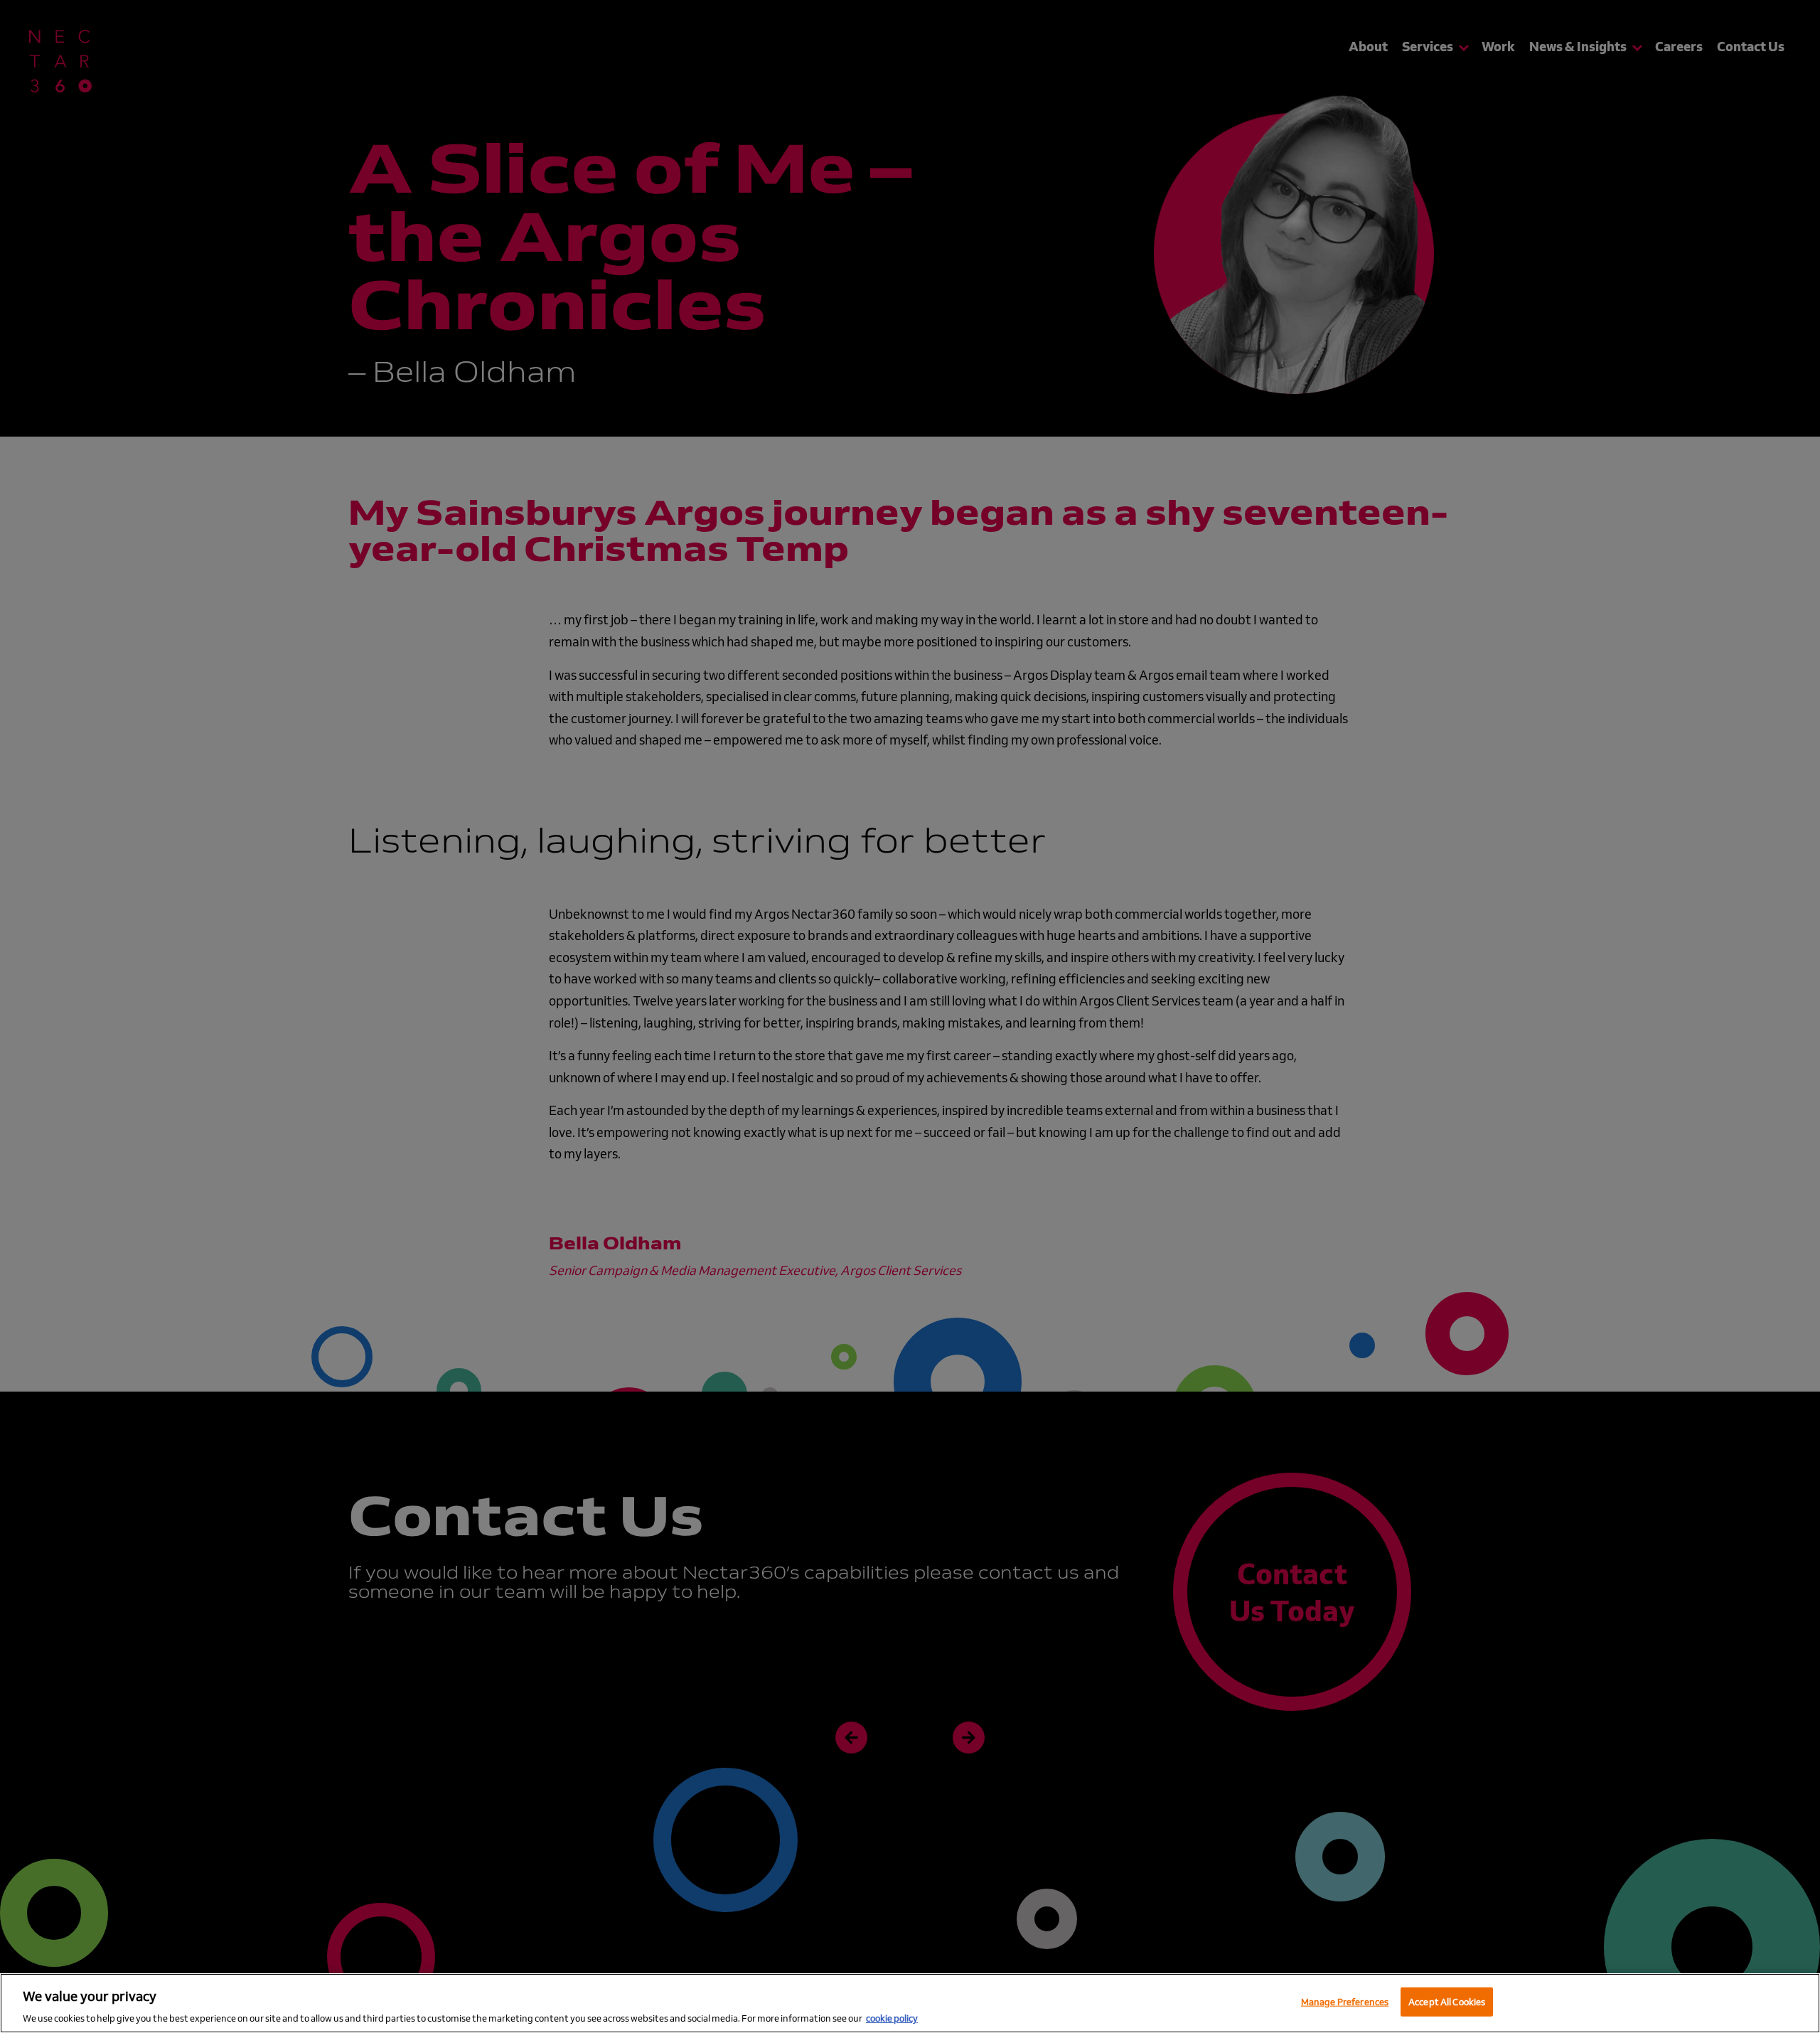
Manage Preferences (1345, 2001)
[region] (910, 2003)
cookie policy (892, 2018)
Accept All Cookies (1447, 2001)
